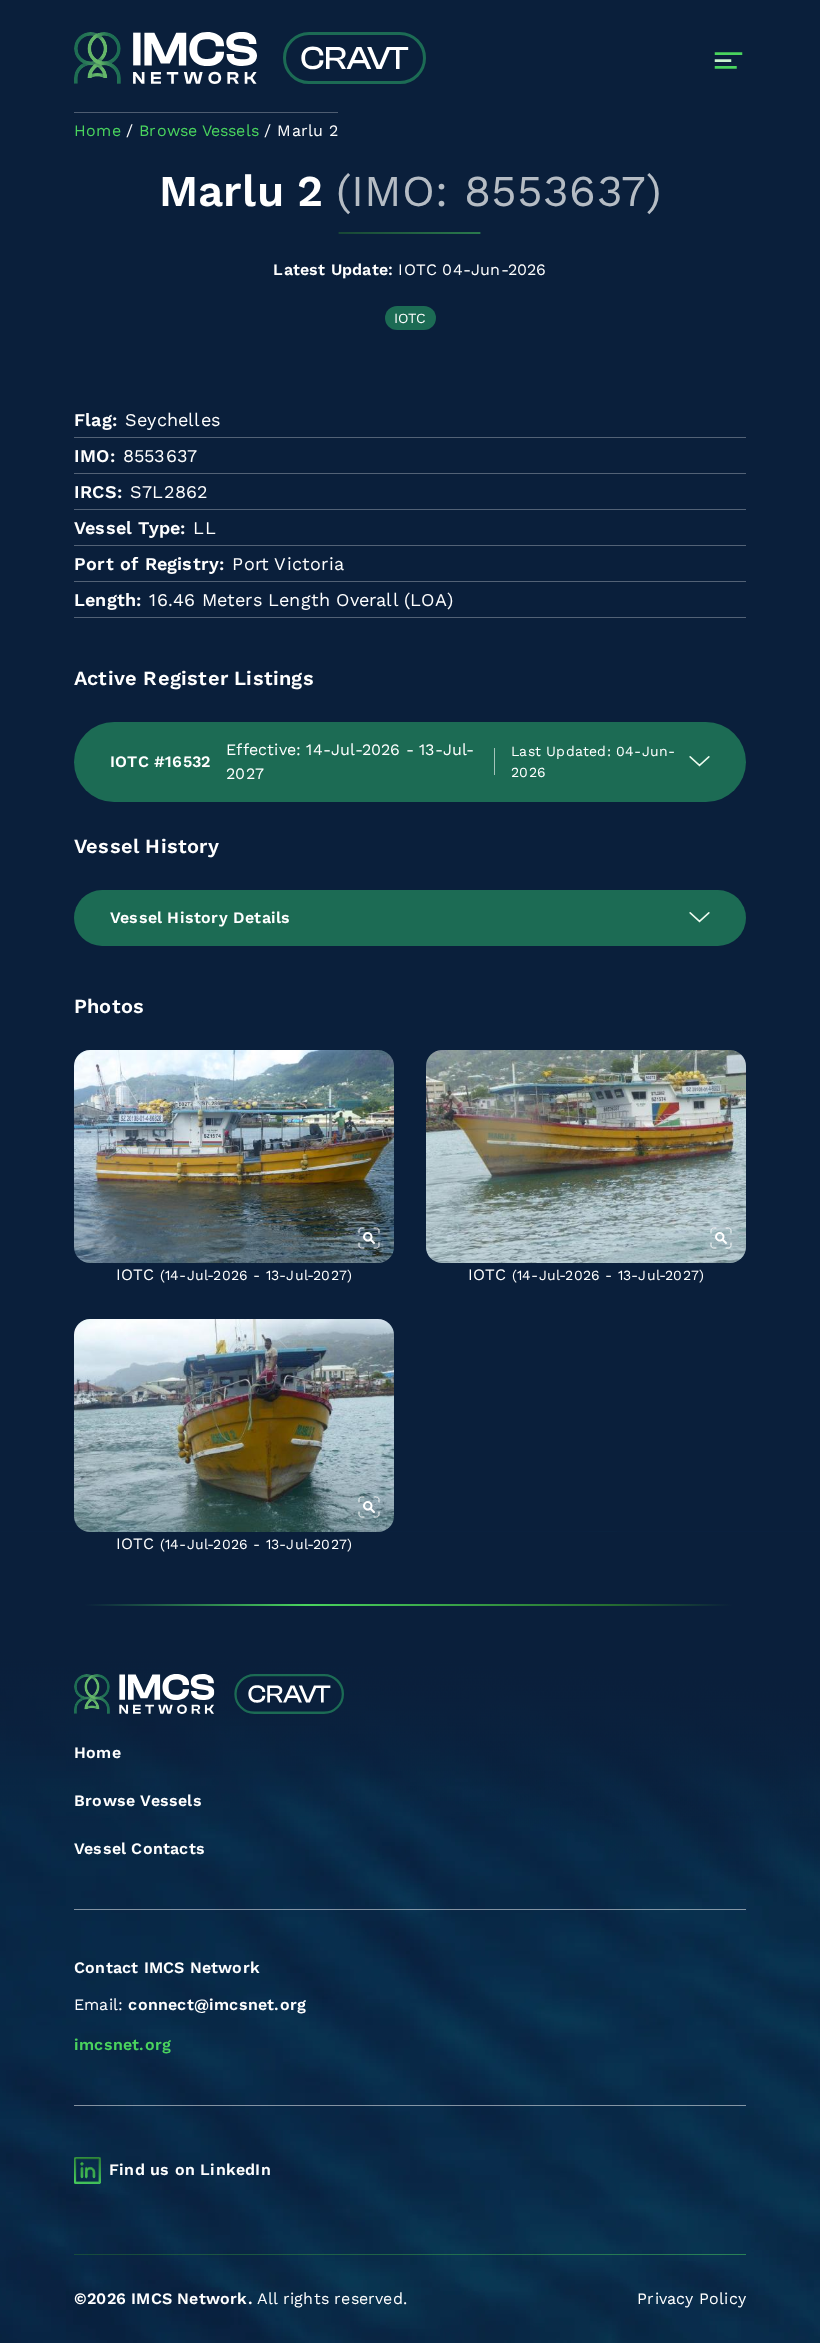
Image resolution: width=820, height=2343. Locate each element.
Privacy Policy (691, 2298)
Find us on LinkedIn (190, 2169)
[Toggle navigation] (728, 60)
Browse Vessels (138, 1800)
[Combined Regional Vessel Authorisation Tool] (250, 60)
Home (97, 1752)
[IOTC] (234, 1156)
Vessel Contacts (139, 1848)
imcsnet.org (122, 2044)
